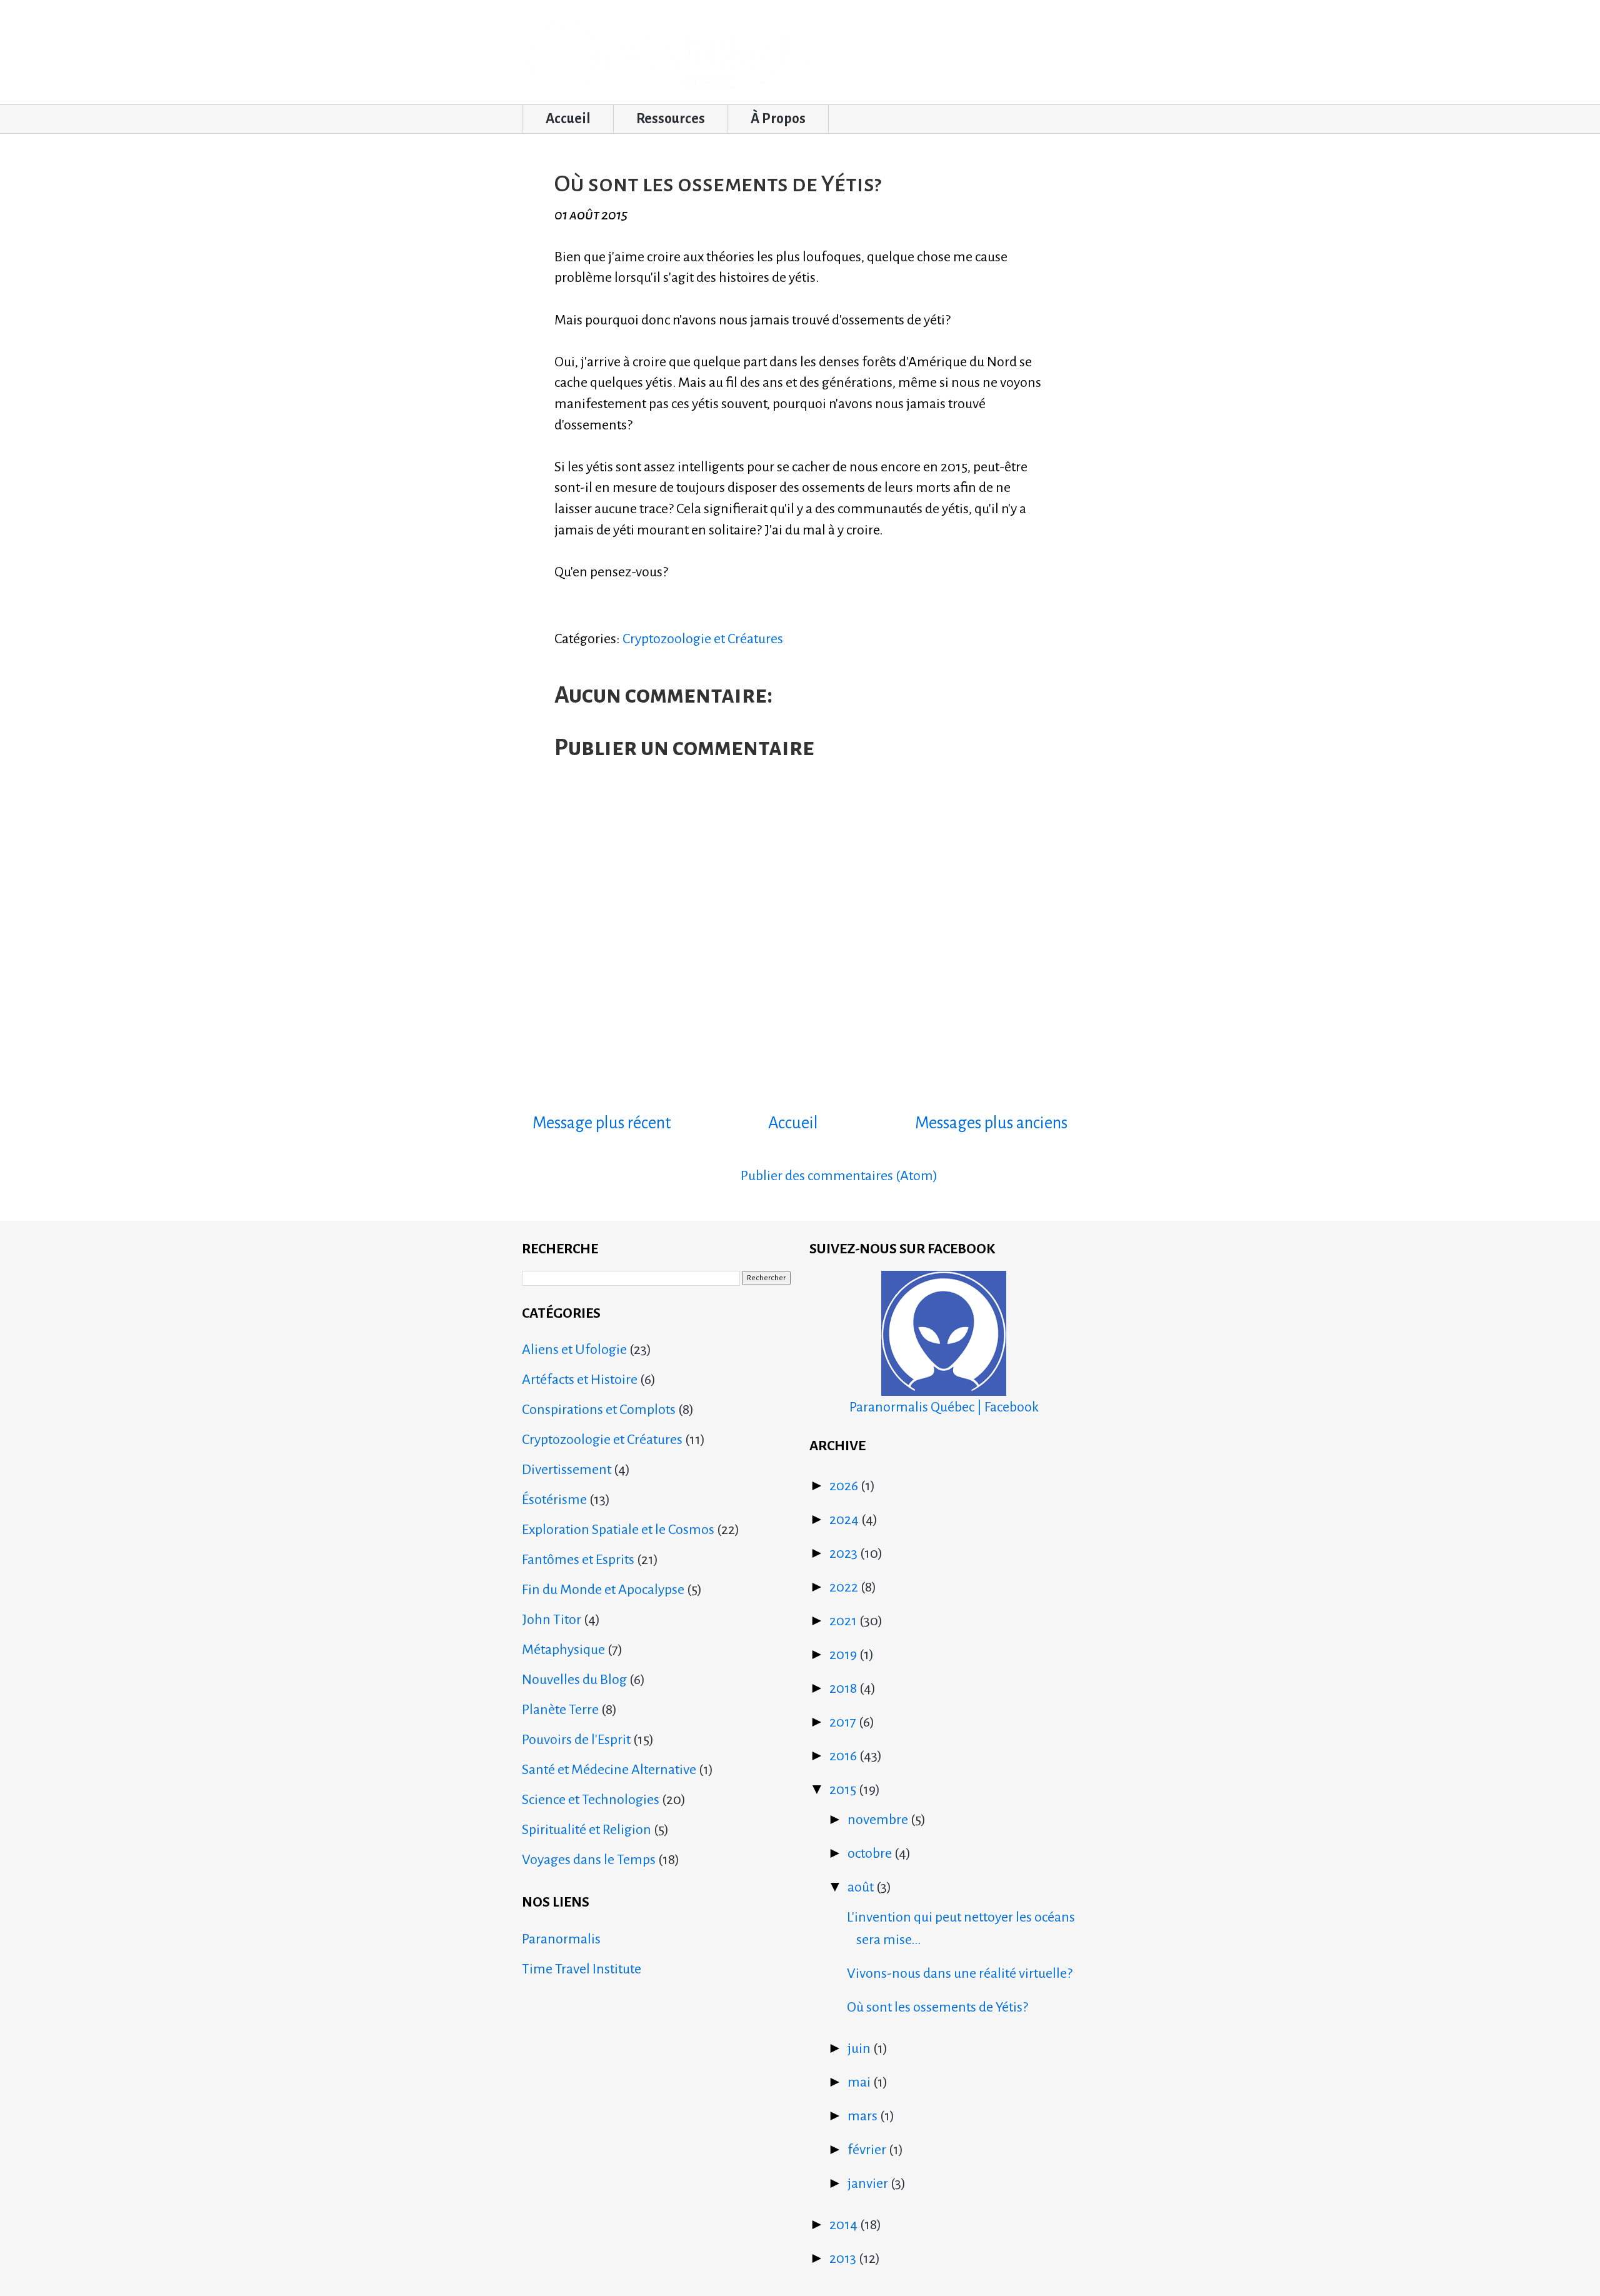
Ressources (671, 119)
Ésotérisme (554, 1500)
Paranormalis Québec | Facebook (944, 1407)
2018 (844, 1688)
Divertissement (567, 1470)
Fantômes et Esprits (578, 1560)
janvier (869, 2183)
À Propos (778, 119)
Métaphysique (563, 1650)
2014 (845, 2225)
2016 (844, 1756)
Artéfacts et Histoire (580, 1380)
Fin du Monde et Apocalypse (603, 1590)
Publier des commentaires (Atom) (839, 1176)
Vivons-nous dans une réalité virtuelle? (960, 1973)
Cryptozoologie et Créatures (703, 639)
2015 (844, 1790)
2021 (844, 1621)
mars (864, 2116)
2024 (845, 1520)
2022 (845, 1587)
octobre (871, 1853)
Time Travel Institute (582, 1969)
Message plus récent (602, 1123)
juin (860, 2048)
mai (860, 2082)
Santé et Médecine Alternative (609, 1770)
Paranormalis (561, 1939)
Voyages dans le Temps (589, 1860)
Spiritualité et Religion (587, 1830)
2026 (845, 1486)
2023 (845, 1553)
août (862, 1887)
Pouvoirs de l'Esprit (576, 1740)
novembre (879, 1820)
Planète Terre (560, 1710)
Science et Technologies (591, 1800)
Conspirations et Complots (599, 1410)
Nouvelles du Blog (574, 1680)
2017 (844, 1722)
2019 (844, 1655)
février (868, 2150)
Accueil (568, 119)
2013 (844, 2258)
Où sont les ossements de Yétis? (937, 2007)
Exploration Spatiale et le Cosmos (618, 1530)
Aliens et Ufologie (574, 1350)
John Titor (552, 1620)
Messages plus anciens (991, 1123)
